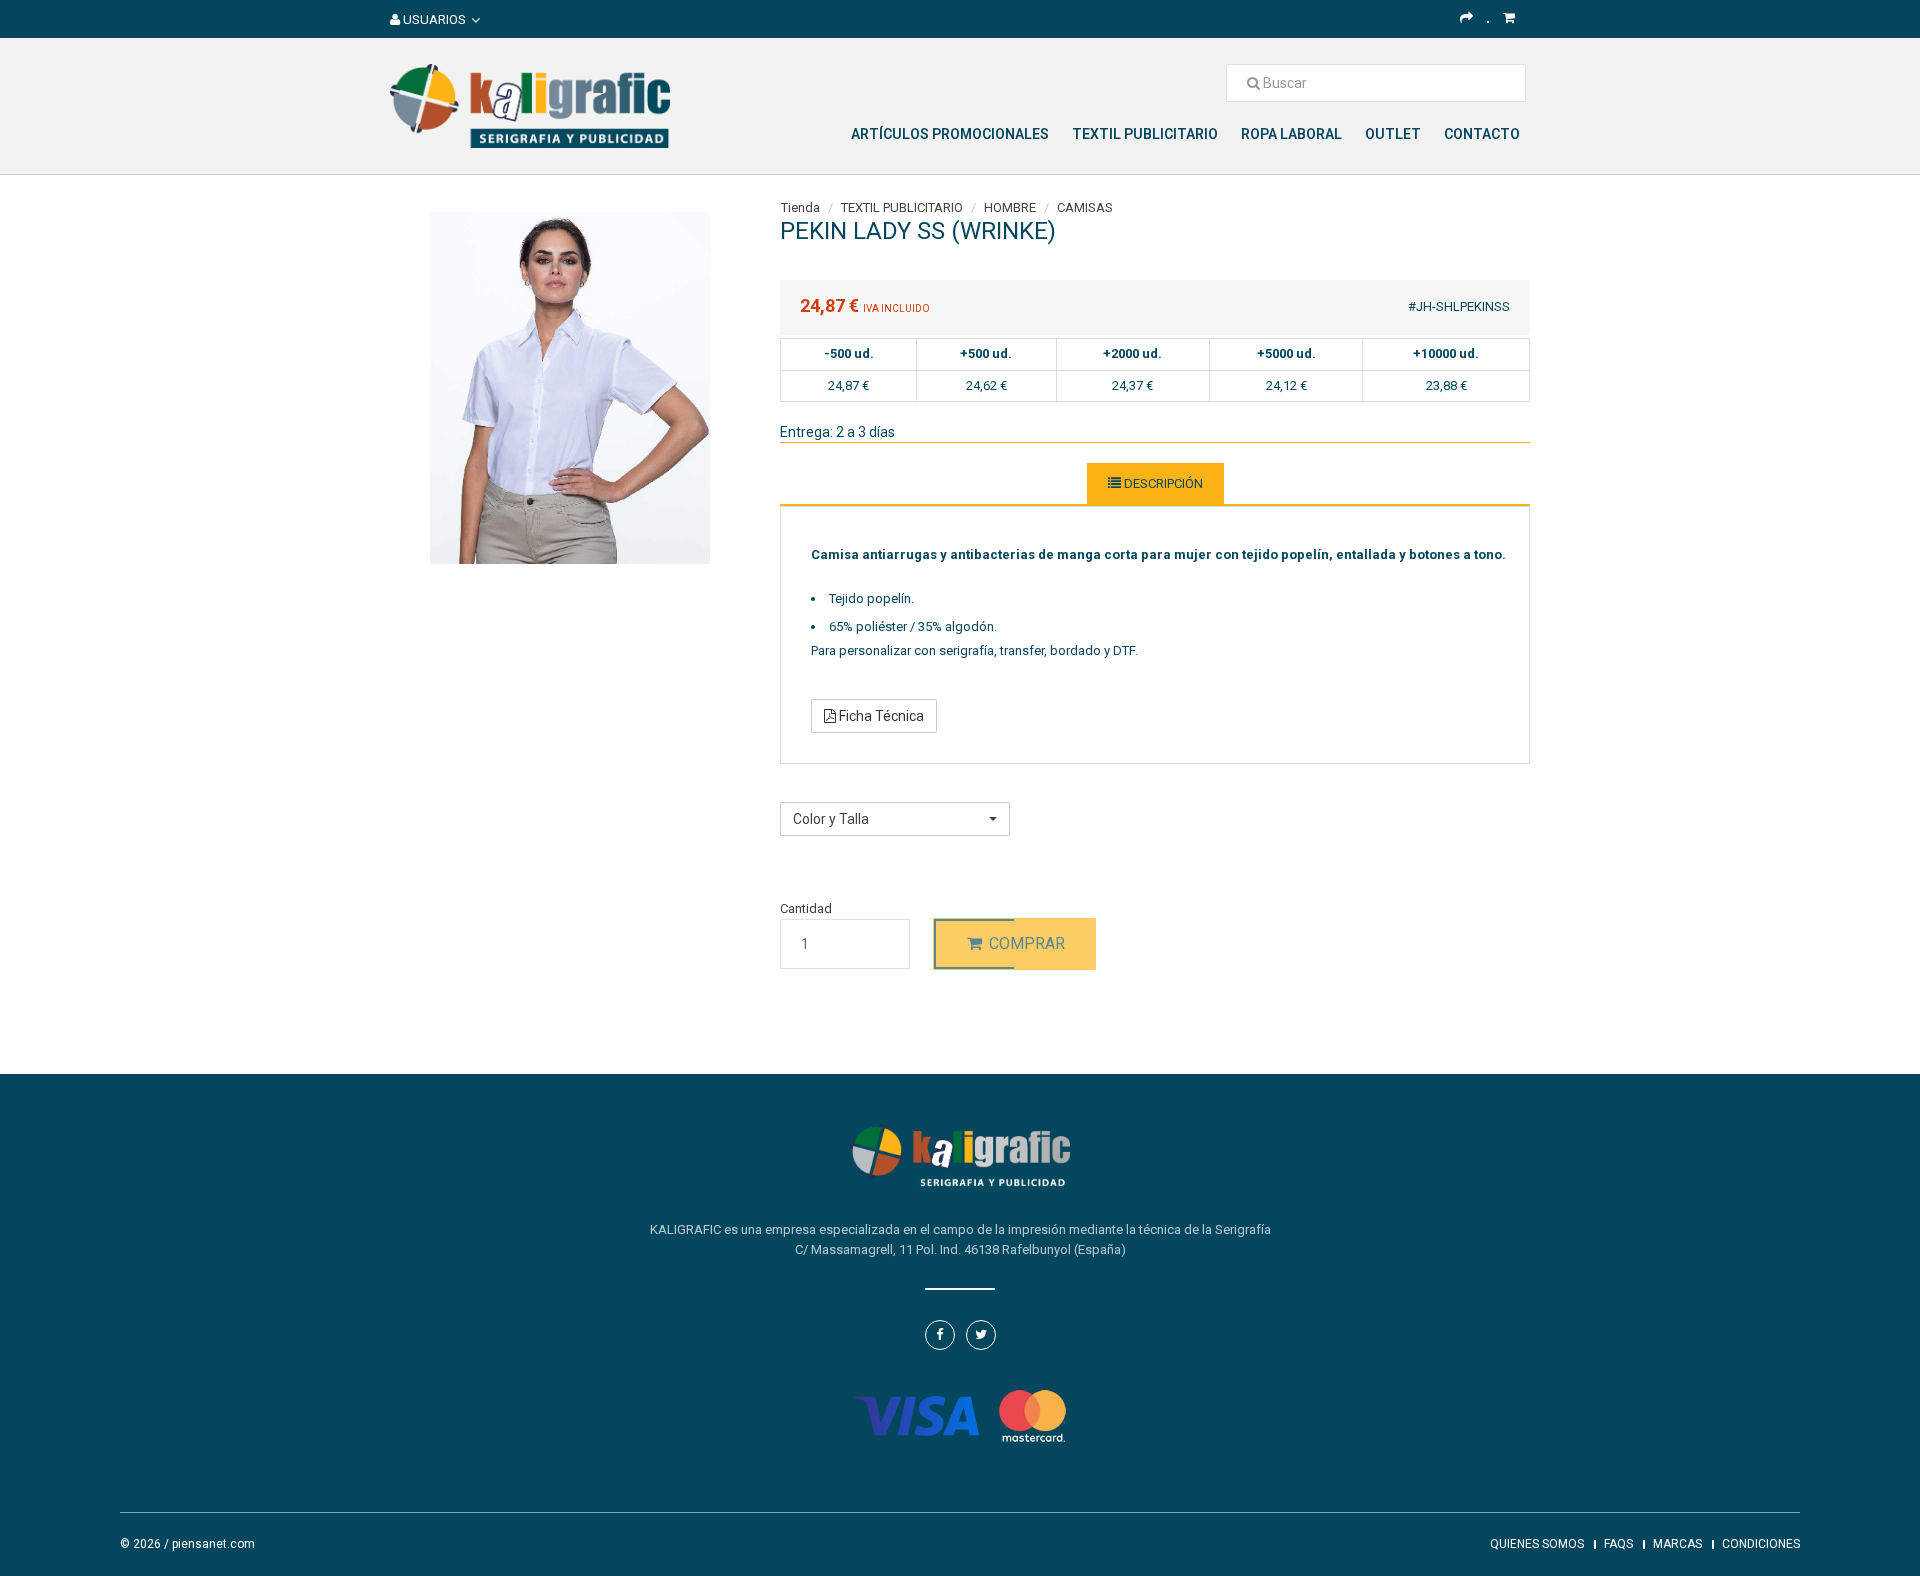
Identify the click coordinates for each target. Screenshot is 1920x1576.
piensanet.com (213, 1544)
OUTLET (1393, 134)
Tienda (800, 207)
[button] (895, 819)
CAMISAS (1085, 207)
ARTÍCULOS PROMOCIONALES (950, 134)
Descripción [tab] (1162, 483)
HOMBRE (1010, 207)
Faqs (1618, 1544)
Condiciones (1761, 1544)
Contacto (1482, 134)
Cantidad (806, 908)
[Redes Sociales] (1466, 17)
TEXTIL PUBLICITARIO (1145, 134)
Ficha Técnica (880, 716)
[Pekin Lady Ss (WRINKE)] (570, 386)
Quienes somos (1537, 1544)
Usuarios (433, 19)
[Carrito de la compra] (1509, 17)
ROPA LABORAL (1291, 134)
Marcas (1677, 1544)
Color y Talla (814, 790)
